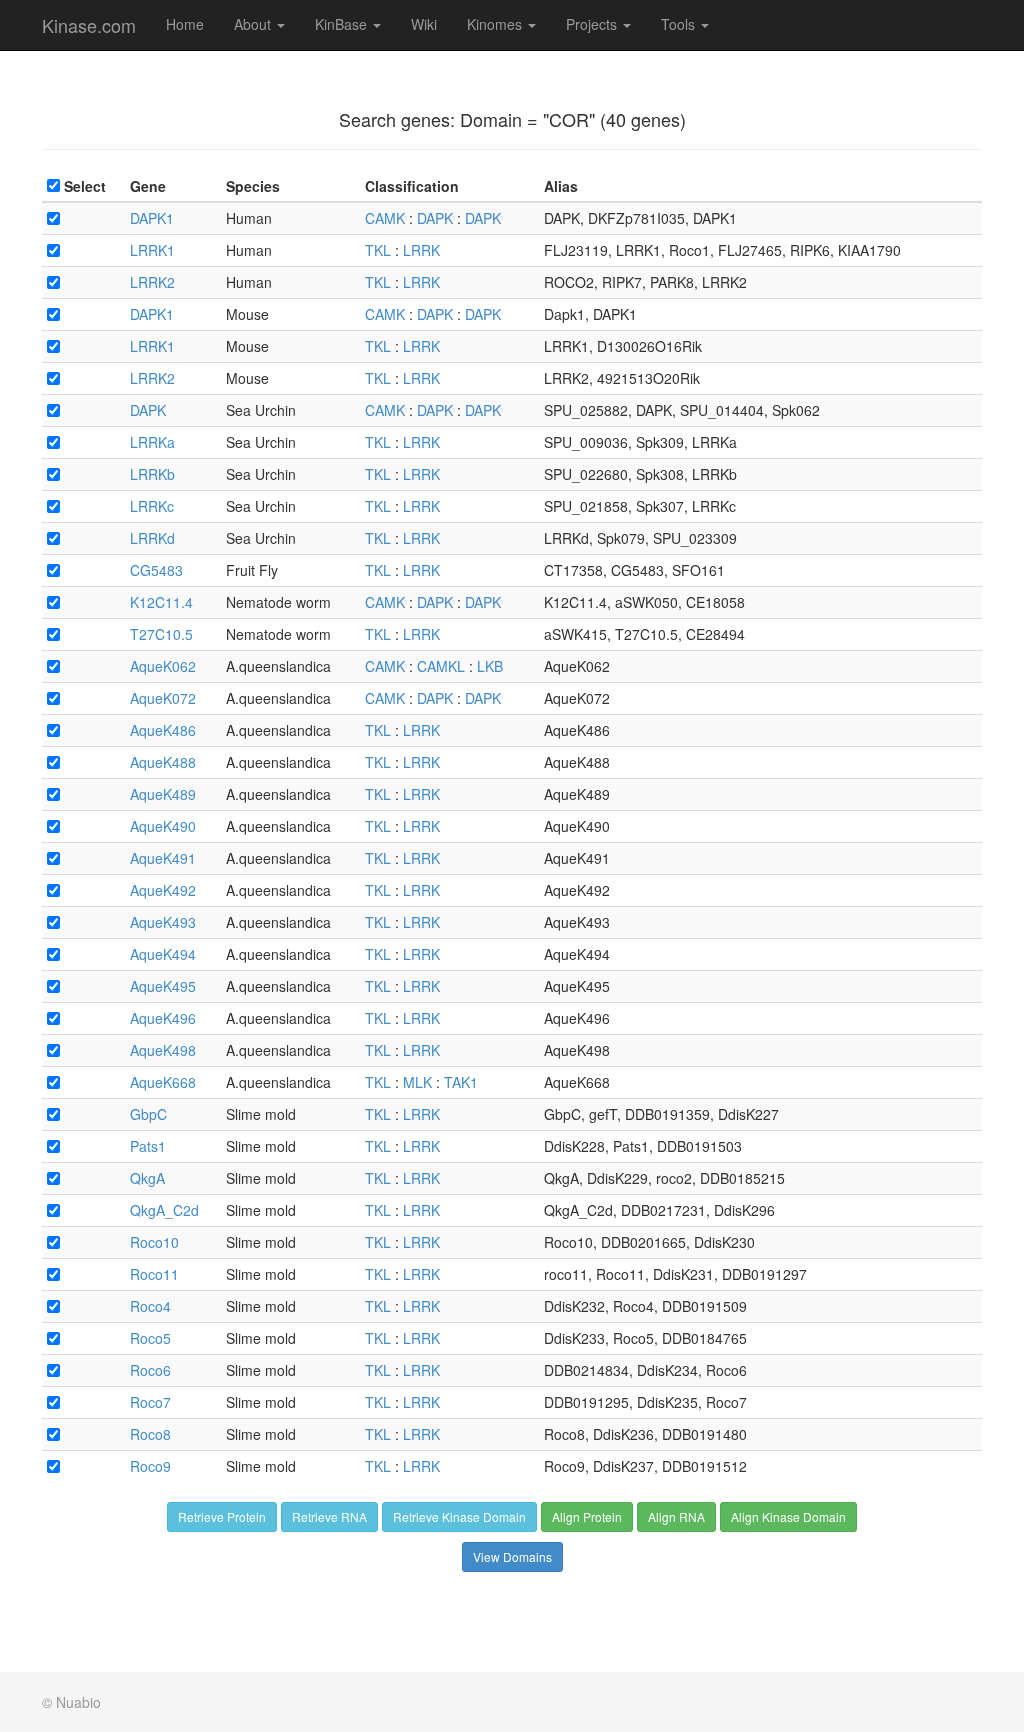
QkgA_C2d (164, 1210)
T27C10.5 (161, 634)
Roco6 (150, 1370)
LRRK (421, 250)
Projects (593, 24)
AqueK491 (163, 858)
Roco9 (150, 1466)
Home (185, 24)
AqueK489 (163, 794)
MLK (417, 1082)
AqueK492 (163, 890)
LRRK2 (152, 282)
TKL (378, 250)
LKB (490, 666)
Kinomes (496, 24)
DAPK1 (152, 218)
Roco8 (150, 1434)
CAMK (385, 218)
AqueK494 (163, 954)
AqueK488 (163, 762)
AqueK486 (163, 730)
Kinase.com (89, 25)
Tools (680, 24)
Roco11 (154, 1274)
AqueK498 (163, 1050)
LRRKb (152, 474)
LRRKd (152, 538)
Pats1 (148, 1146)
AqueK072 (163, 698)
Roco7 (150, 1402)
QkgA (147, 1178)
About (254, 24)
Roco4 (150, 1306)
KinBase (343, 24)
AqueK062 (163, 666)
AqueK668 (163, 1082)
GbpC (148, 1114)
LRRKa (152, 442)
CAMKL (441, 666)
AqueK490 (163, 826)
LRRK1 (152, 250)
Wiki (424, 24)
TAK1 (461, 1082)
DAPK (435, 218)
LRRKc (152, 506)
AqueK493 (163, 922)
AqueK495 (163, 986)
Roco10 (154, 1242)
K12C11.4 (161, 602)
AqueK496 (163, 1018)
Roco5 (150, 1338)
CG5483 (156, 570)
